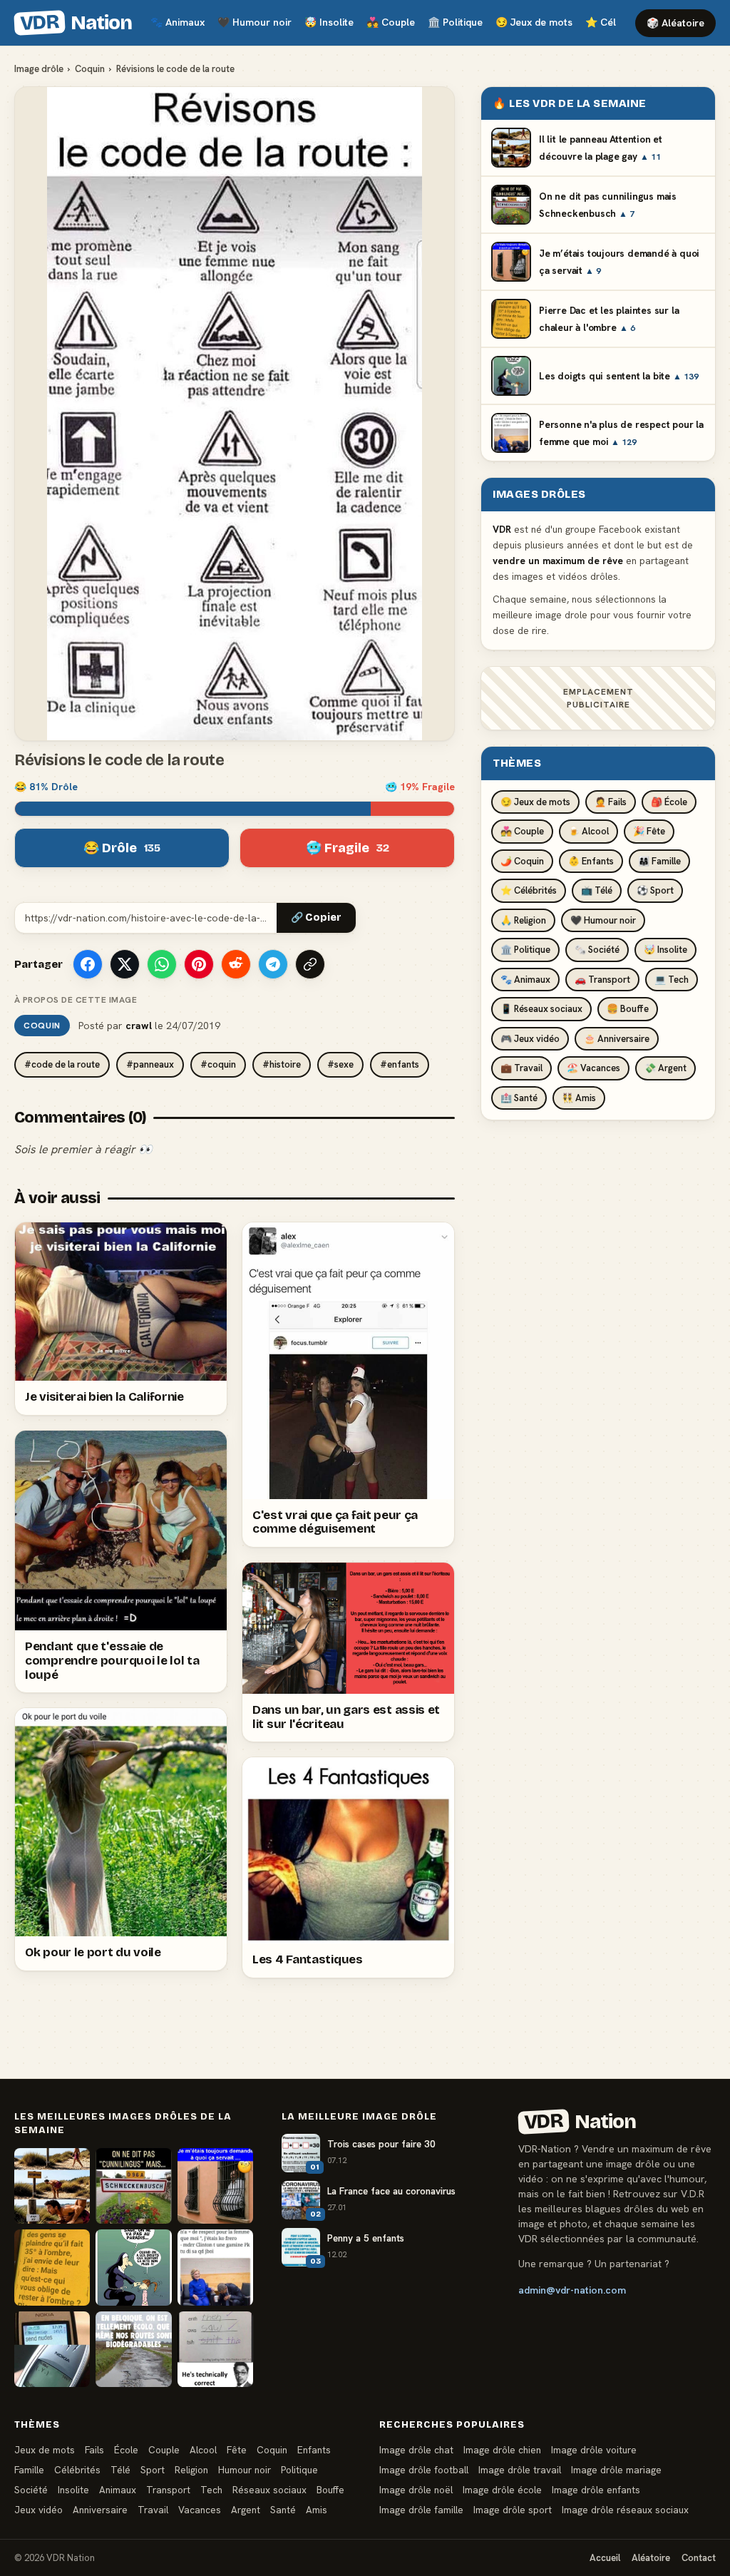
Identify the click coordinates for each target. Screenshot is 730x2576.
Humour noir (255, 22)
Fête (237, 2450)
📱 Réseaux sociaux (541, 1009)
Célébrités (77, 2470)
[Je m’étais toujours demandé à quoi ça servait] (215, 2186)
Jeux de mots (534, 22)
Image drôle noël (416, 2490)
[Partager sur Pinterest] (199, 964)
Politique (455, 22)
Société (31, 2490)
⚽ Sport (655, 890)
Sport (153, 2470)
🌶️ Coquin (522, 861)
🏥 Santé (519, 1098)
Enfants (314, 2450)
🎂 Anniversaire (617, 1039)
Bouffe (330, 2490)
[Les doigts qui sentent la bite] (133, 2267)
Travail (153, 2510)
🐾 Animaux (525, 980)
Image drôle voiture (594, 2450)
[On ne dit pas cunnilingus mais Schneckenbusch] (133, 2186)
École (126, 2450)
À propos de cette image (76, 1000)
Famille (29, 2470)
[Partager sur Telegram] (273, 964)
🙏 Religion (523, 920)
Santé (283, 2510)
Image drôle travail (520, 2470)
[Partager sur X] (125, 964)
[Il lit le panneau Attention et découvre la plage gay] (52, 2186)
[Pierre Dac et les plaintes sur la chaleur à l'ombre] (52, 2267)
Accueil (605, 2558)
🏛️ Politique (525, 950)
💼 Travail (521, 1068)
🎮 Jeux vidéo (530, 1039)
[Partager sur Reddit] (236, 964)
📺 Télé (597, 890)
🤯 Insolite (665, 950)
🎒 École (669, 802)
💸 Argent (665, 1068)
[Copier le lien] (310, 964)
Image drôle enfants (596, 2490)
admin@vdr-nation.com (572, 2290)
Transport (168, 2490)
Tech (211, 2490)
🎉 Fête (649, 831)
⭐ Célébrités (529, 890)
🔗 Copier (316, 918)
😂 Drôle (122, 848)
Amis (317, 2510)
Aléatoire (651, 2558)
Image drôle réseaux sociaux (625, 2510)
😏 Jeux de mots (535, 802)
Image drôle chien (502, 2450)
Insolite (329, 22)
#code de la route (62, 1064)
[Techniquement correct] (215, 2349)
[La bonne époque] (52, 2349)
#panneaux (150, 1064)
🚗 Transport (602, 980)
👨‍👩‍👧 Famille (659, 861)
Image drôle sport (513, 2510)
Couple (391, 22)
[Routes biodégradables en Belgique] (133, 2349)
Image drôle (39, 69)
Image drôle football (424, 2470)
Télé (120, 2470)
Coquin (90, 69)
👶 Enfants (591, 861)
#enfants (400, 1064)
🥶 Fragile (348, 848)
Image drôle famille (421, 2510)
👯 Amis (579, 1098)
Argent (246, 2510)
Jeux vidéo (38, 2510)
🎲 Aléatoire (675, 23)
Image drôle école (502, 2490)
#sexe (340, 1064)
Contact (699, 2558)
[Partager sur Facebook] (88, 964)
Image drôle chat (416, 2450)
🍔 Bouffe (628, 1009)
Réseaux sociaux (269, 2490)
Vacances (200, 2510)
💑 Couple (522, 831)
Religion (191, 2470)
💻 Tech (672, 980)
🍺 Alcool (588, 831)
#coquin (218, 1064)
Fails (94, 2450)
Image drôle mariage (616, 2470)
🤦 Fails (611, 802)
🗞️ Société (597, 950)
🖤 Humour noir (603, 920)
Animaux (178, 22)
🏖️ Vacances (593, 1068)
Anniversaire (100, 2510)
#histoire (282, 1064)
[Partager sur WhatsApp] (162, 964)
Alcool (203, 2450)
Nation (76, 23)
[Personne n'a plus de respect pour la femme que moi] (215, 2267)
